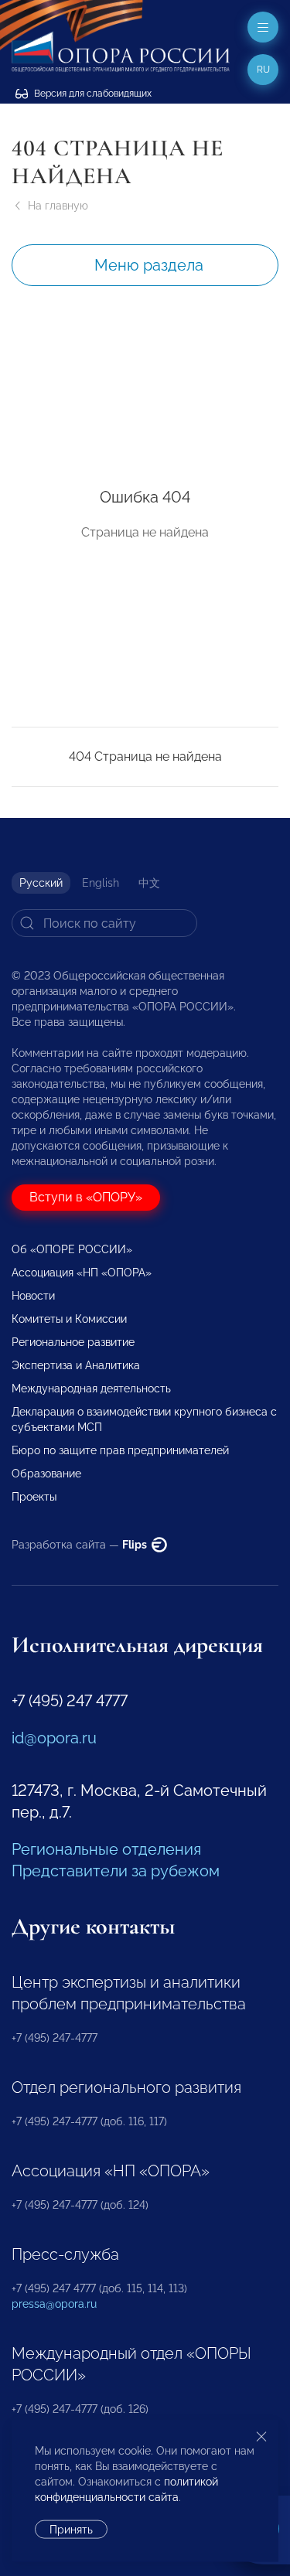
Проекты (34, 1497)
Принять (71, 2530)
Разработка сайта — (80, 1545)
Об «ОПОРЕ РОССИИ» (72, 1249)
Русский (41, 883)
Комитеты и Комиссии (69, 1319)
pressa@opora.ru (54, 2304)
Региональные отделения (106, 1849)
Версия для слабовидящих (92, 94)
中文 (149, 883)
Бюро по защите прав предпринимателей (120, 1450)
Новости (33, 1296)
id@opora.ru (54, 1738)
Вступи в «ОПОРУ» (86, 1197)
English (101, 883)
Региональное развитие (73, 1342)
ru (263, 70)
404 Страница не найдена (145, 756)
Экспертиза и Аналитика (76, 1365)
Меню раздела (149, 265)
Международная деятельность (91, 1389)
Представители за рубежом (116, 1871)
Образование (46, 1474)
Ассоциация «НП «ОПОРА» (82, 1273)
